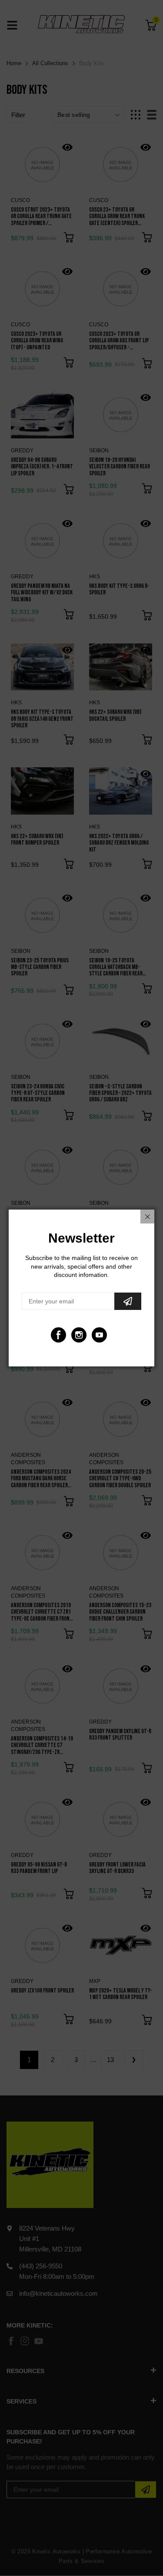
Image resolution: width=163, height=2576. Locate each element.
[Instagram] (79, 1335)
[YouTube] (99, 1335)
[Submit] (128, 1301)
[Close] (147, 1217)
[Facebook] (58, 1335)
